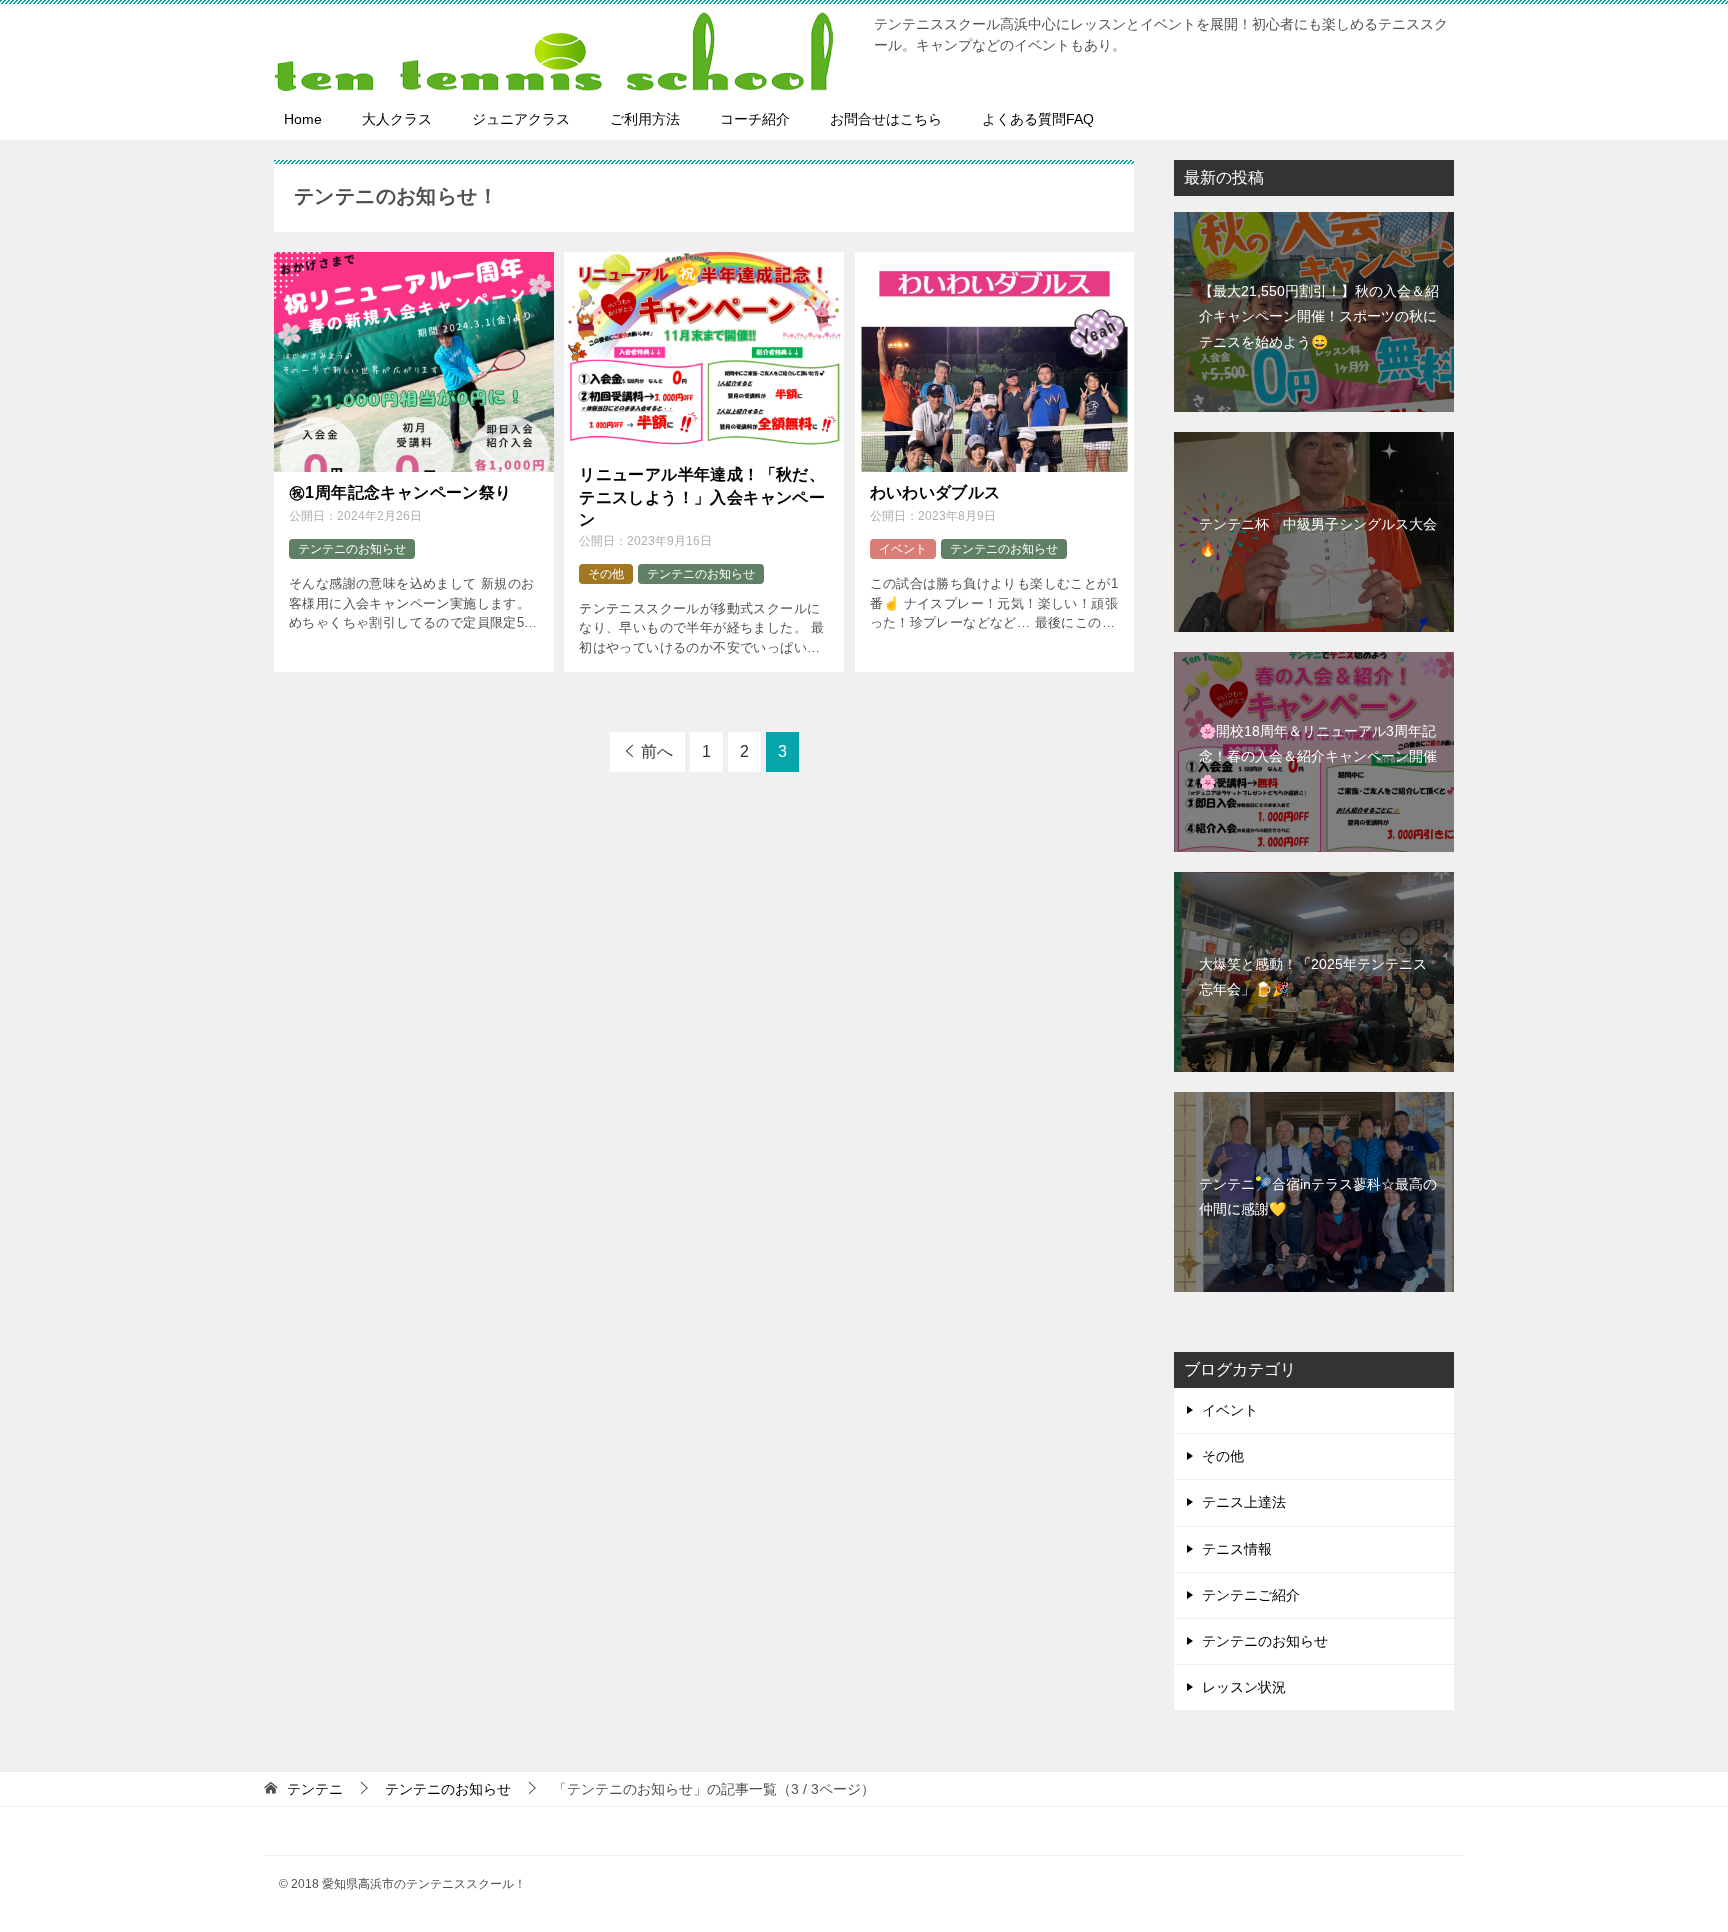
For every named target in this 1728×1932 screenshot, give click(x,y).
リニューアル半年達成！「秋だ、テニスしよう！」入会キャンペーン (702, 497)
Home (303, 119)
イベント (903, 549)
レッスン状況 (1244, 1687)
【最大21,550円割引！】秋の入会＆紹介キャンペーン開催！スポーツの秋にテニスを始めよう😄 (1319, 316)
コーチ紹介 (755, 119)
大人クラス (397, 119)
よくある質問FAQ (1038, 119)
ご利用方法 (645, 119)
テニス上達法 (1244, 1502)
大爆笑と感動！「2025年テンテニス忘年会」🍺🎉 (1313, 976)
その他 (606, 574)
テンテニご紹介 (1251, 1595)
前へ (657, 751)
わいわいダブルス (935, 492)
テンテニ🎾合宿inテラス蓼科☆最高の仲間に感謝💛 (1318, 1196)
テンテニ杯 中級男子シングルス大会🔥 (1318, 536)
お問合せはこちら (886, 119)
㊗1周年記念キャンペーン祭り (400, 492)
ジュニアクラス (521, 119)
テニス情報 (1237, 1549)
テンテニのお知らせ (352, 549)
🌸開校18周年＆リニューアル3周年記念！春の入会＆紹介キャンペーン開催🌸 (1318, 756)
